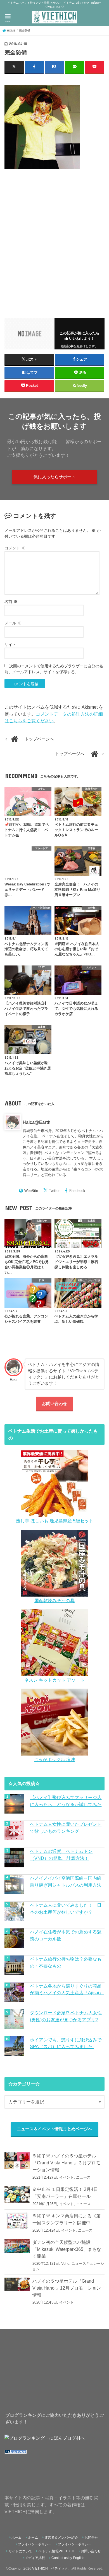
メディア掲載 (35, 2558)
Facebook (77, 1191)
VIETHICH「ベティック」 (52, 2568)
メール (13, 623)
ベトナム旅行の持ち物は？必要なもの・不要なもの (66, 1962)
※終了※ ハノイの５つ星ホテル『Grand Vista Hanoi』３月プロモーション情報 (66, 2163)
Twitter (54, 1191)
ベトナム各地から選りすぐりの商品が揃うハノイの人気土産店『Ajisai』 (67, 1989)
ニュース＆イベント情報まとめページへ (54, 2129)
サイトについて (20, 2551)
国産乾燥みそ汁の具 (54, 1600)
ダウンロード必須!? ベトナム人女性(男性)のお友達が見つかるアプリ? (66, 2016)
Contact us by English (68, 2558)
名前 (11, 602)
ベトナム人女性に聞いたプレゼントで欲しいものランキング (66, 1828)
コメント (15, 548)
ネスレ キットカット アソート (54, 1680)
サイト (10, 644)
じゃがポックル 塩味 (54, 1759)
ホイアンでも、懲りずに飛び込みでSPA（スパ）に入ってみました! (66, 2043)
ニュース (83, 2177)
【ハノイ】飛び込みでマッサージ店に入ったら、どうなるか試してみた (66, 1801)
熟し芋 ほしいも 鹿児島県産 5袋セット (55, 1521)
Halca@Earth (37, 1122)
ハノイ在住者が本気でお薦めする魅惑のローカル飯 (66, 1935)
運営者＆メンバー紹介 (61, 2538)
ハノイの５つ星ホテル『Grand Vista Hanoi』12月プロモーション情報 (67, 2288)
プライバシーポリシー (35, 2544)
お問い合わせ (54, 1404)
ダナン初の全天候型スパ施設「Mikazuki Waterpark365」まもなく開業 (67, 2249)
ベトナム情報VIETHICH (56, 2551)
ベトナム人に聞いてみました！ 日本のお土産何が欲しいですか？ (66, 1909)
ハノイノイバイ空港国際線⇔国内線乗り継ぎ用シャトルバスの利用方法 (66, 1881)
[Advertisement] (54, 240)
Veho (65, 2264)
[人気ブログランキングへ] (16, 2454)
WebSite (31, 1191)
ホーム (16, 2538)
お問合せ (91, 2538)
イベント (67, 2177)
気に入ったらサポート (54, 477)
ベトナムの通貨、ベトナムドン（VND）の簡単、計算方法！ (61, 1855)
